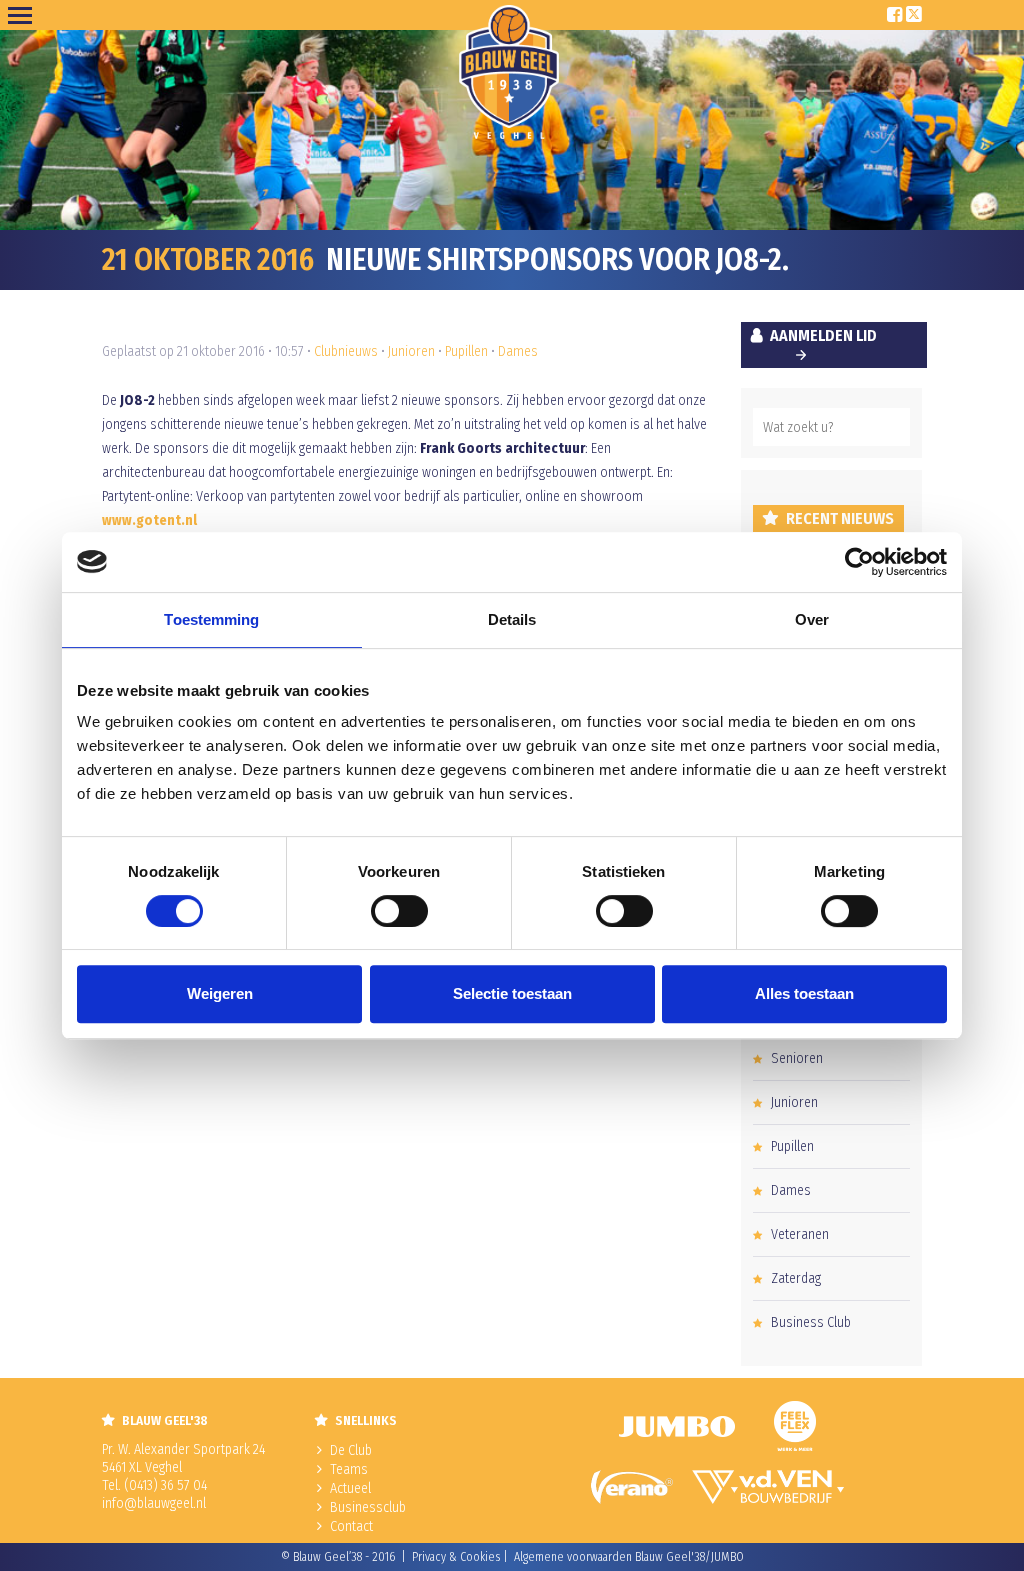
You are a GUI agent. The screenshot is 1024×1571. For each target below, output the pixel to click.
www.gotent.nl (149, 520)
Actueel (350, 1488)
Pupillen (466, 351)
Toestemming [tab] (211, 619)
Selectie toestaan (512, 993)
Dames (518, 351)
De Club (351, 1450)
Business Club (811, 1322)
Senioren (797, 1058)
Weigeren (220, 993)
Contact (351, 1526)
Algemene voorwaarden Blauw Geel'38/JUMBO (629, 1557)
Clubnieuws (346, 351)
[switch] (399, 911)
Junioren (411, 351)
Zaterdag (796, 1278)
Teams (349, 1469)
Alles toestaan (804, 993)
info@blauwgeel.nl (154, 1503)
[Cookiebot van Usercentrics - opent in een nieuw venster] (859, 562)
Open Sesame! (24, 15)
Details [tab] (512, 619)
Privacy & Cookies (456, 1557)
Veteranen (800, 1234)
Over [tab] (812, 619)
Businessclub (368, 1507)
